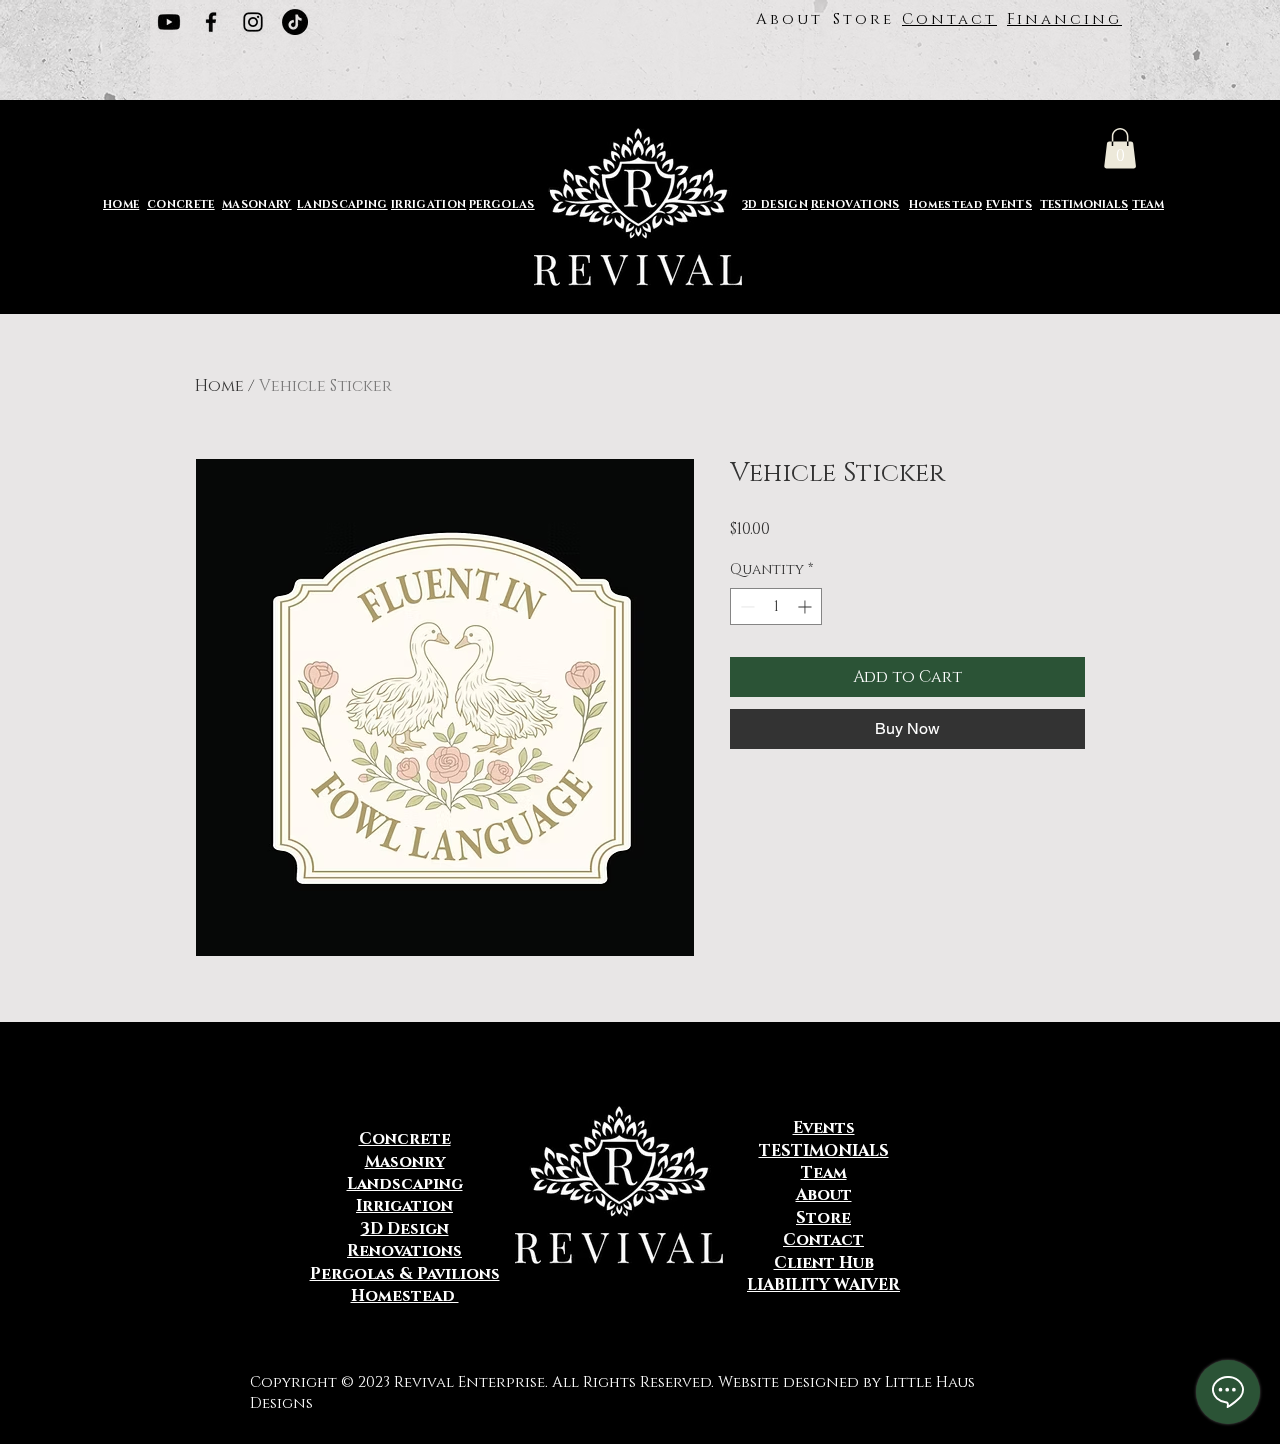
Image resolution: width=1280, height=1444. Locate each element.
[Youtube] (169, 22)
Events (824, 1128)
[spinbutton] (776, 606)
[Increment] (806, 606)
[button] (1120, 148)
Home (219, 386)
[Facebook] (211, 22)
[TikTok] (295, 22)
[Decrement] (745, 606)
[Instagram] (253, 22)
